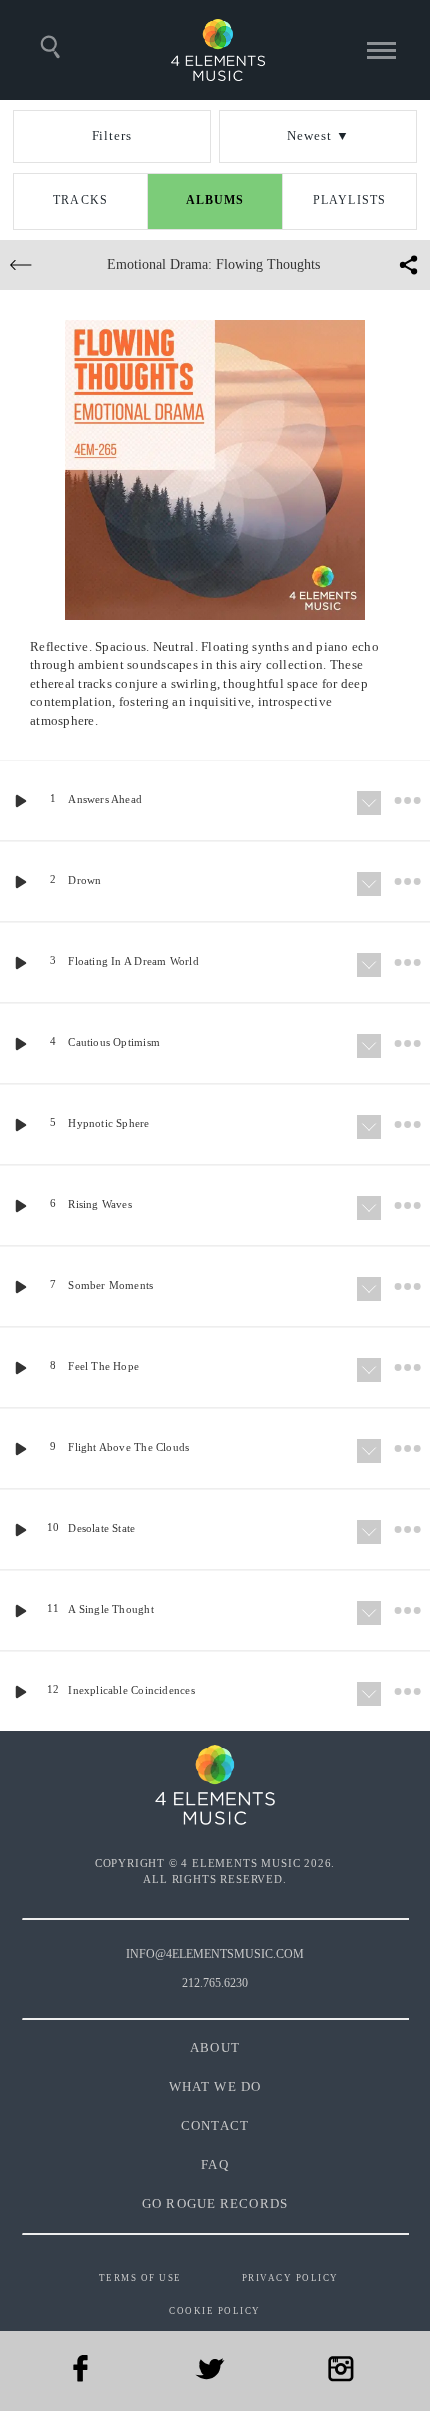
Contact (215, 2125)
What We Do (215, 2086)
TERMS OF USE (140, 2278)
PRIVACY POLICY (290, 2278)
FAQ (214, 2164)
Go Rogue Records (215, 2203)
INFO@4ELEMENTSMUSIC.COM (215, 1954)
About (215, 2047)
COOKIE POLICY (215, 2311)
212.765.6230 (215, 1983)
